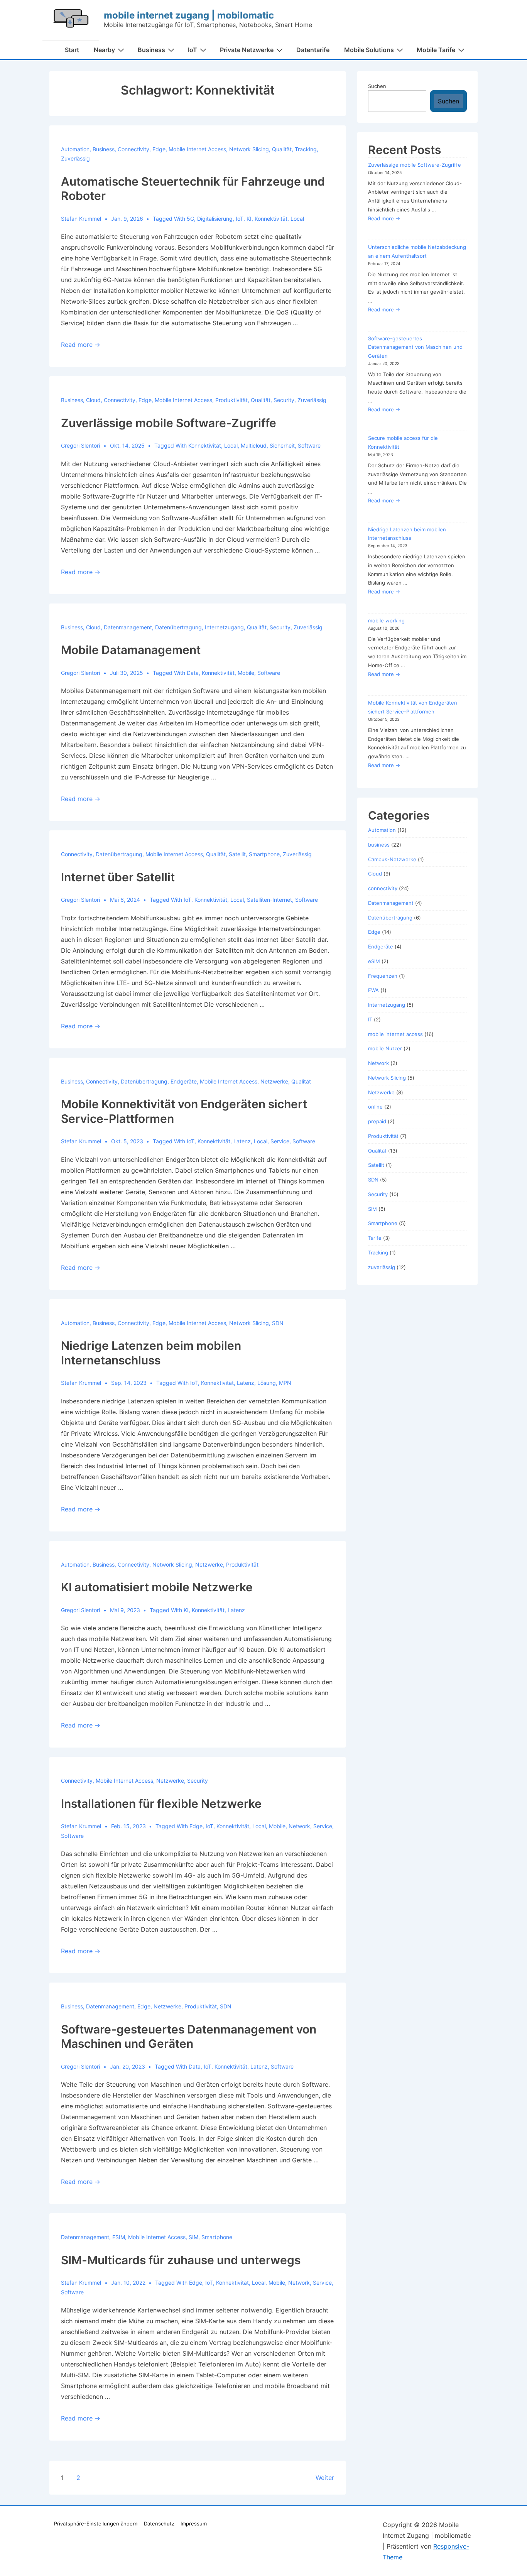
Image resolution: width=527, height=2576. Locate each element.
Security (284, 400)
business (104, 149)
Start (72, 50)
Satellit (237, 854)
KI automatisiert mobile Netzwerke (157, 1587)
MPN (285, 1383)
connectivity (133, 149)
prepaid (377, 1121)
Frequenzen (383, 976)
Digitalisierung (215, 219)
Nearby (104, 50)
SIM (193, 2237)
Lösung (267, 1383)
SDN (278, 1323)
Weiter (325, 2478)
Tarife (375, 1238)
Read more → (81, 345)
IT (370, 1019)
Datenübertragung (178, 627)
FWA (373, 990)
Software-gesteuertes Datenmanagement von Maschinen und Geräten (189, 2037)
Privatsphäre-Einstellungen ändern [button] (96, 2524)
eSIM (119, 2237)
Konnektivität (271, 219)
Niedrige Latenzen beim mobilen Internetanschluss (151, 1353)
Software (309, 445)
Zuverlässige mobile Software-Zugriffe (169, 423)
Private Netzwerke (247, 50)
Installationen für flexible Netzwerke (161, 1804)
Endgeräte (184, 1081)
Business (151, 50)
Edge (159, 149)
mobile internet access (197, 149)
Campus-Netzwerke (392, 859)
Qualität (282, 149)
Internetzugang (224, 627)
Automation (75, 149)
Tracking (306, 149)
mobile (246, 673)
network (299, 1826)
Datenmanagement (128, 627)
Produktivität (231, 400)
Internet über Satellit (118, 877)
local (297, 219)
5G (190, 219)
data (193, 673)
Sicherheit (282, 445)
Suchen (377, 86)
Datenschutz (159, 2524)
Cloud (93, 400)
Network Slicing (249, 149)
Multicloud (254, 445)
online (375, 1107)
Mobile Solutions (369, 50)
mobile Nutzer (385, 1048)
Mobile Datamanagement (131, 650)
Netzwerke (274, 1081)
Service (280, 1141)
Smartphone (264, 854)
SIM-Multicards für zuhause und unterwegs (181, 2260)
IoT (193, 50)
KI (249, 219)
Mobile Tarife (436, 50)
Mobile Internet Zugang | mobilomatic (189, 15)
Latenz (242, 1141)
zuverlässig (75, 158)
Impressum (194, 2524)
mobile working (386, 620)
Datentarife (313, 50)
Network (378, 1063)
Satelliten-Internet (269, 900)
